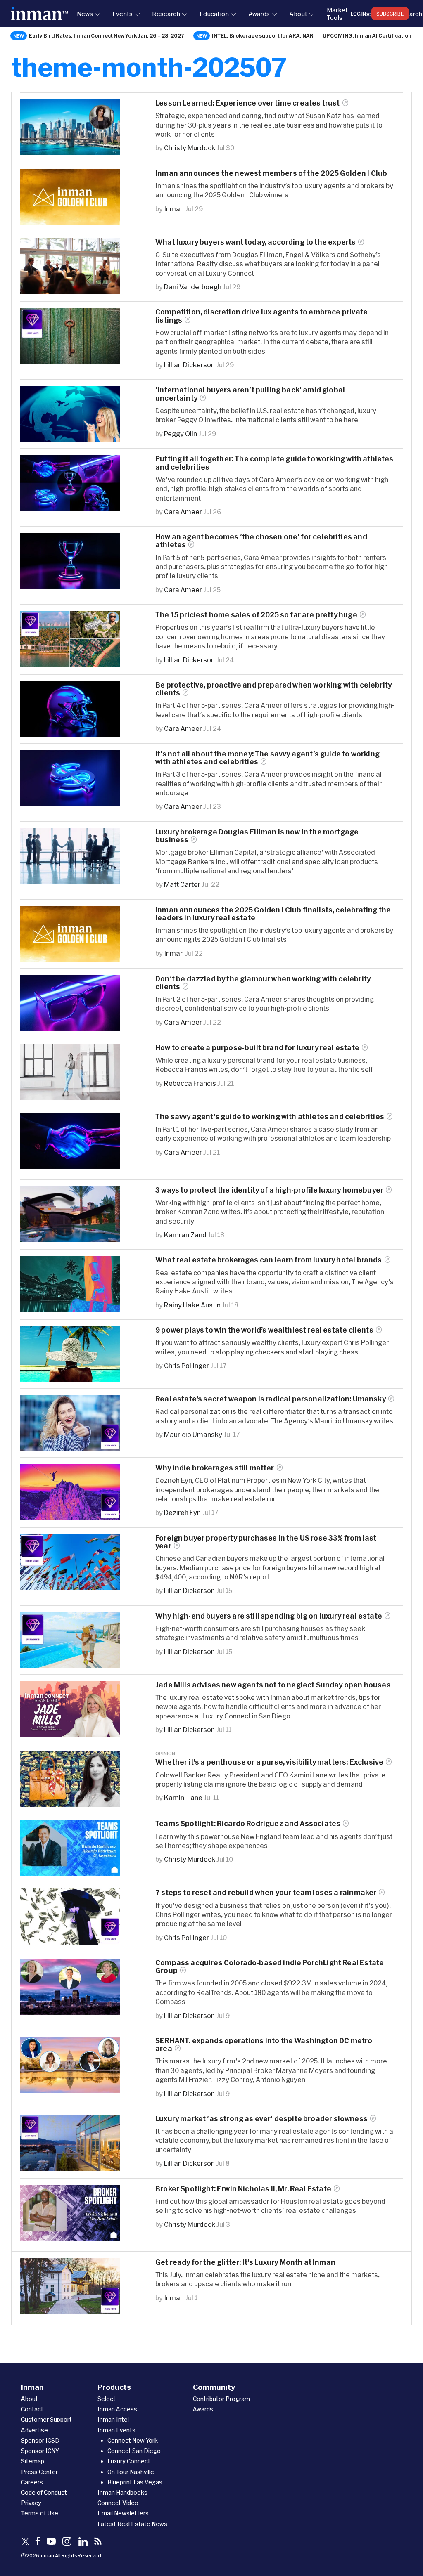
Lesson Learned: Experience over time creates (248, 103)
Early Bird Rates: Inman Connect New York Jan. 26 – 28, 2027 (107, 35)
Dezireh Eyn (182, 1512)
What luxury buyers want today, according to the (255, 242)
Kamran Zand (185, 1235)
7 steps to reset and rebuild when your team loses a (266, 1892)
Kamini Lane (183, 1797)
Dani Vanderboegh (193, 287)
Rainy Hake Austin (192, 1305)
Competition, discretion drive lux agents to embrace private (261, 316)
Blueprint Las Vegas (135, 2482)
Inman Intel (113, 2419)
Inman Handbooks (122, 2492)
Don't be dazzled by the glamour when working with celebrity (263, 983)
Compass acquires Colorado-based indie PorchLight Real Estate (270, 1966)
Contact (32, 2409)
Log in (358, 14)
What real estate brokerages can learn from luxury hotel (269, 1260)
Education (214, 14)
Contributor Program (221, 2399)
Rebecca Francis (190, 1083)
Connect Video (118, 2503)
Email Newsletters (123, 2513)
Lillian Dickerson (189, 365)
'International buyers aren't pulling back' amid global (250, 394)
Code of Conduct (44, 2492)
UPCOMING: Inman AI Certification (367, 35)
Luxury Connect (129, 2461)
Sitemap (33, 2461)
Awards (259, 14)
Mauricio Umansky (193, 1434)
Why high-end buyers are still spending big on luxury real (269, 1616)
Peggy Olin (181, 434)
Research (166, 14)
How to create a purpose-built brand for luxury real (257, 1048)
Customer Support (46, 2419)
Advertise (34, 2430)
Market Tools (337, 14)
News (85, 14)
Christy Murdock (190, 148)
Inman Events (116, 2430)
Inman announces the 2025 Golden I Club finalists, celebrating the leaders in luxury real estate (273, 914)
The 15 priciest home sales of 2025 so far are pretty (256, 615)
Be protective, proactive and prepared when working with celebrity (273, 689)
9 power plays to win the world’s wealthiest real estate (264, 1330)
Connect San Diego (134, 2451)
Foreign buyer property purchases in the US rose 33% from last (266, 1542)
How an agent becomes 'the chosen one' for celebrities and (261, 541)
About (298, 14)
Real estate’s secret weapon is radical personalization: (271, 1399)
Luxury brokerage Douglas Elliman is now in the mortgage (257, 836)
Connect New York (133, 2440)
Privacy (31, 2503)
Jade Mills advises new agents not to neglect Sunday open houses (273, 1685)
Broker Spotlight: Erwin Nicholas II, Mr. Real (243, 2189)
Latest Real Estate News (132, 2524)
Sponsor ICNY (40, 2451)
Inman (174, 209)
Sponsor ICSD (40, 2440)
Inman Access (117, 2409)
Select (107, 2399)
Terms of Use (40, 2513)
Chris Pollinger (187, 1365)
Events (122, 14)
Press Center (39, 2472)
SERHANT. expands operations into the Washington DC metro (264, 2044)
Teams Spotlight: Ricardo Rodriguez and (248, 1823)
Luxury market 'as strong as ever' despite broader (261, 2119)
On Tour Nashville (131, 2472)
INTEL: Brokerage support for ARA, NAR (263, 35)
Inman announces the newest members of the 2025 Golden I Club (271, 173)
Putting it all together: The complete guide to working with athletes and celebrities (274, 463)
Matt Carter (182, 884)
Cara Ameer (183, 512)
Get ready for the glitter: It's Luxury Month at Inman (245, 2262)
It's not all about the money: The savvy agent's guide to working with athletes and (267, 758)
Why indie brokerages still (215, 1468)
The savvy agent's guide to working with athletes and (270, 1117)
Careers (32, 2482)
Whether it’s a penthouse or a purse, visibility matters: (269, 1762)
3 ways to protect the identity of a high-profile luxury (269, 1190)
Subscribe (390, 14)
